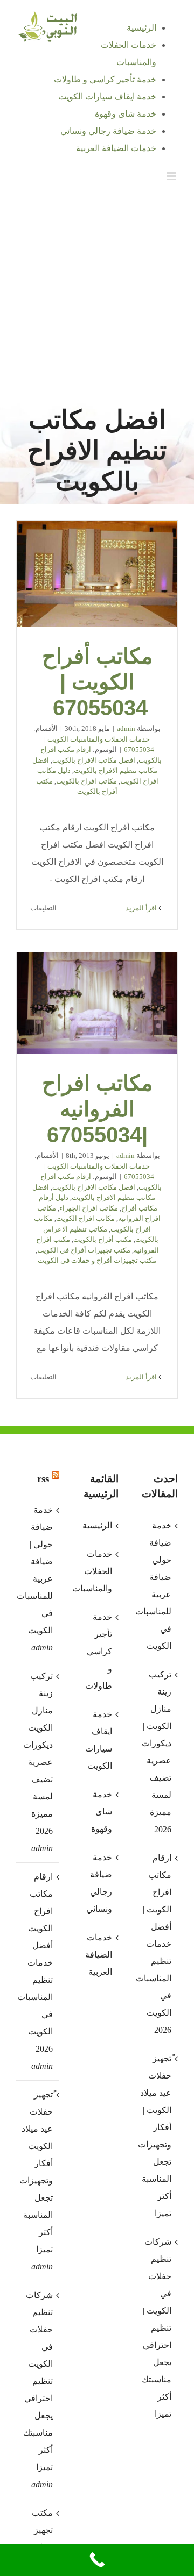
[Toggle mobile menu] (172, 176)
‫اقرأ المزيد (142, 908)
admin (126, 728)
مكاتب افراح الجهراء (89, 1208)
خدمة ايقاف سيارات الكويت (99, 1740)
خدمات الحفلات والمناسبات (96, 1571)
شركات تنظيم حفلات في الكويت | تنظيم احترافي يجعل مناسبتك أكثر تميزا (38, 2381)
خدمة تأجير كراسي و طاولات (99, 1651)
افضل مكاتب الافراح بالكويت (94, 760)
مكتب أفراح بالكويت (103, 1239)
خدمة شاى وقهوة (102, 1812)
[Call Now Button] (97, 2560)
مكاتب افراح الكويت (85, 1218)
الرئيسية (97, 1525)
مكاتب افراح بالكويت (86, 781)
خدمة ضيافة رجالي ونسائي (99, 1883)
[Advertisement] (97, 295)
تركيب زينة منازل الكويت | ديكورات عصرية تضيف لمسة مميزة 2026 (38, 1753)
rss (43, 1479)
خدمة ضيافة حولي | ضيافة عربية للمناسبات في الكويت (37, 1570)
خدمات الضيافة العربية (99, 1955)
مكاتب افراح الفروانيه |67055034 (97, 1003)
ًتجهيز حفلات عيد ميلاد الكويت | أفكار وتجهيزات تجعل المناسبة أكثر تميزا (37, 2172)
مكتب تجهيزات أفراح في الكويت (84, 1250)
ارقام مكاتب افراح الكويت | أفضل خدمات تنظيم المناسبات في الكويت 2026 (37, 1963)
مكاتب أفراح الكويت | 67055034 (97, 574)
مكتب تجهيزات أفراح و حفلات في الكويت (97, 1260)
